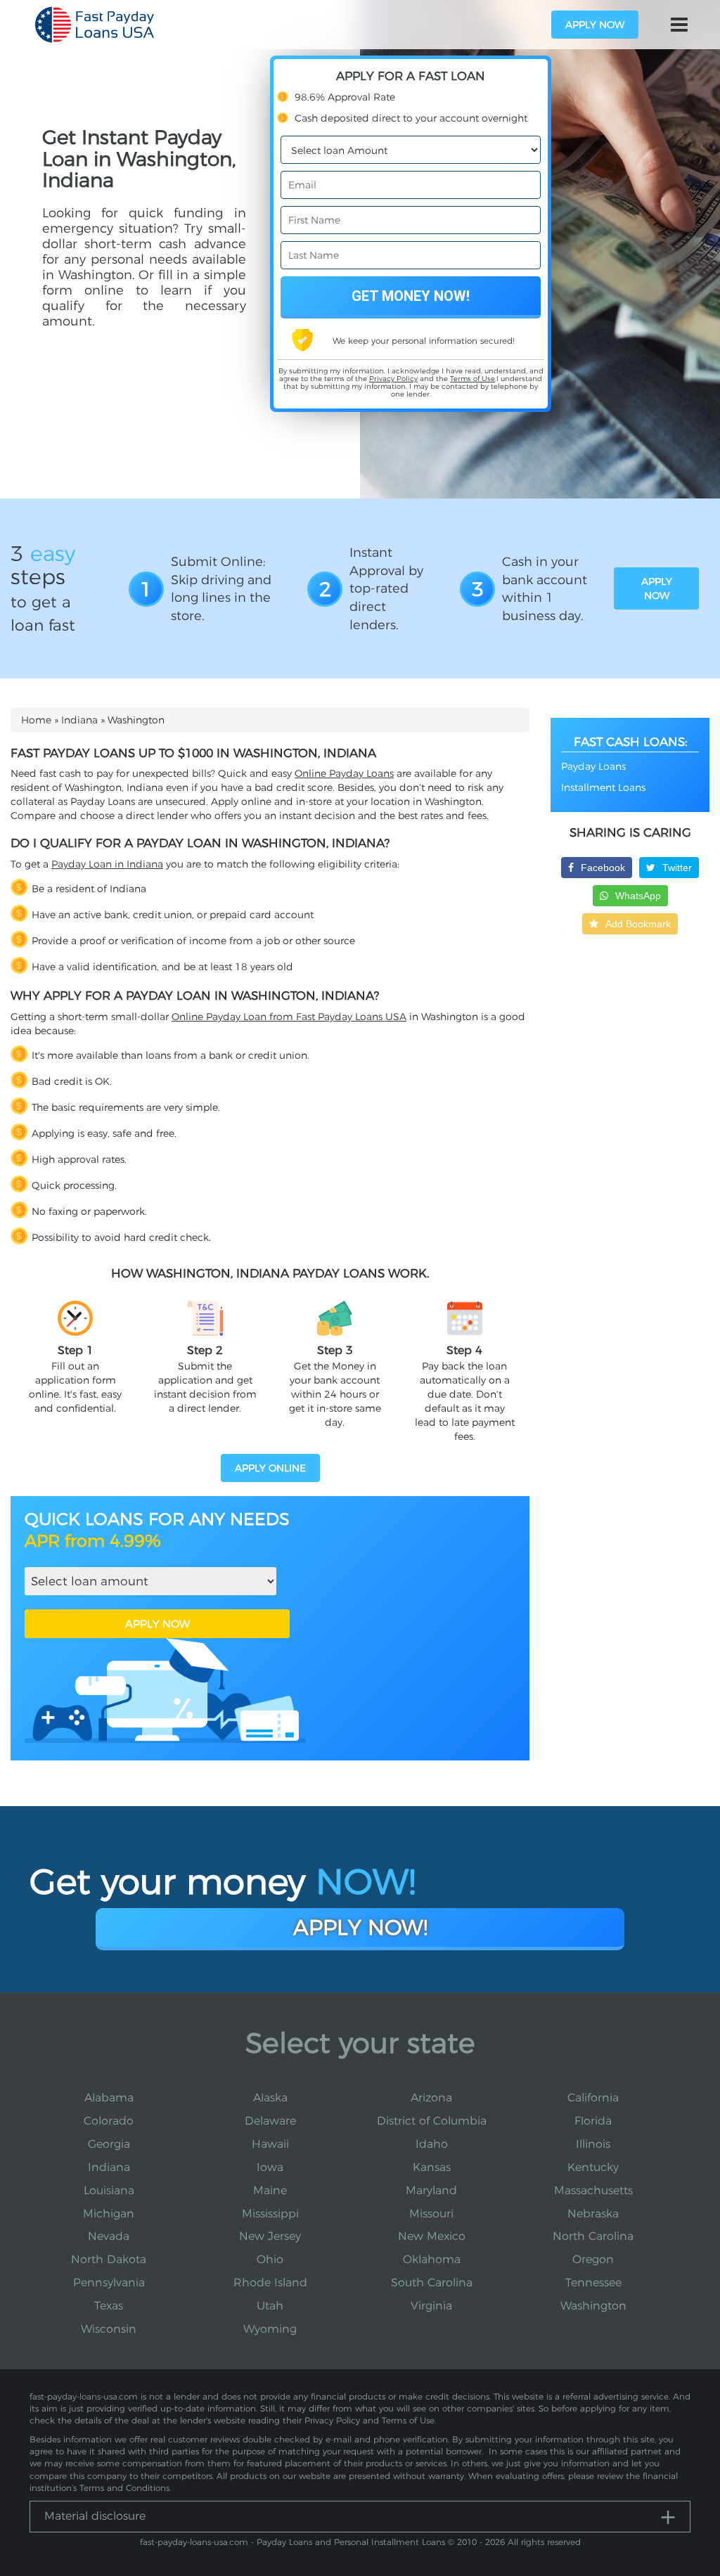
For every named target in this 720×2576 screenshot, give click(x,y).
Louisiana (109, 2190)
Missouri (431, 2214)
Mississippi (270, 2214)
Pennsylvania (109, 2282)
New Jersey (270, 2236)
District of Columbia (432, 2121)
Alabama (109, 2098)
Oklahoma (432, 2259)
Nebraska (593, 2214)
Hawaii (270, 2144)
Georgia (109, 2144)
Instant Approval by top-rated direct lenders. (386, 589)
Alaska (270, 2098)
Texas (109, 2306)
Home (36, 720)
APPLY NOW (157, 1624)
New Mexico (432, 2236)
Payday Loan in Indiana (107, 864)
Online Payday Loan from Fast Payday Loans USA (289, 1017)
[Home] (95, 25)
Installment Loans (603, 787)
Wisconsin (109, 2329)
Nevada (109, 2236)
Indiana (79, 720)
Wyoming (270, 2329)
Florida (593, 2121)
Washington (593, 2306)
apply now (595, 25)
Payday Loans (593, 766)
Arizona (431, 2098)
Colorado (109, 2121)
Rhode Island (270, 2282)
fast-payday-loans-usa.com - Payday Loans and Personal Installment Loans (292, 2542)
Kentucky (593, 2167)
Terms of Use (472, 379)
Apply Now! (360, 1927)
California (593, 2098)
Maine (270, 2190)
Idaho (432, 2144)
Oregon (593, 2259)
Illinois (593, 2144)
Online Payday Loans (344, 773)
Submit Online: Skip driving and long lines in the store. (221, 589)
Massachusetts (593, 2190)
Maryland (431, 2190)
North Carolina (593, 2236)
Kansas (432, 2167)
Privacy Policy (393, 379)
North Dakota (109, 2259)
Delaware (270, 2121)
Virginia (431, 2306)
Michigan (109, 2214)
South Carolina (432, 2282)
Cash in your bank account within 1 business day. (545, 589)
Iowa (270, 2167)
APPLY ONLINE (270, 1468)
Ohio (270, 2259)
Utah (270, 2306)
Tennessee (593, 2282)
